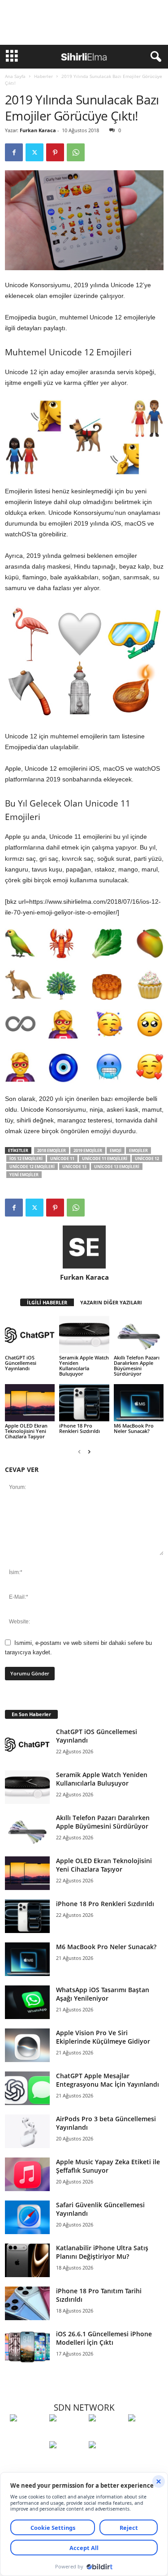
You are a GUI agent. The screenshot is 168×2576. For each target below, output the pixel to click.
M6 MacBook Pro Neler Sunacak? (134, 1428)
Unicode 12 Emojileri (32, 1167)
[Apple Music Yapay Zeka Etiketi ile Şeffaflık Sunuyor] (27, 2174)
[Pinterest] (55, 152)
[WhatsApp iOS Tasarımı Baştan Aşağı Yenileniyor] (27, 2002)
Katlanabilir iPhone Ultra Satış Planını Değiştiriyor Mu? (102, 2252)
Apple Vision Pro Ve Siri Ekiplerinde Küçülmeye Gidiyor (103, 2037)
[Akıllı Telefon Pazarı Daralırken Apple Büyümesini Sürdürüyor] (139, 1335)
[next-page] (89, 1452)
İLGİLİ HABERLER (47, 1302)
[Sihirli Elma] (67, 2434)
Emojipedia (21, 747)
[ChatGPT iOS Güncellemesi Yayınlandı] (30, 1335)
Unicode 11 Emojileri (105, 1159)
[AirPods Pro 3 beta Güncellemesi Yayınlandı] (27, 2131)
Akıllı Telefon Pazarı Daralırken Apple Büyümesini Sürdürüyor (137, 1366)
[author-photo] (84, 1247)
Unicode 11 (62, 1159)
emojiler (138, 1150)
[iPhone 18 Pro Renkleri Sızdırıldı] (84, 1403)
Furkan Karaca (38, 130)
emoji (116, 1150)
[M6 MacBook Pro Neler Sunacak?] (139, 1403)
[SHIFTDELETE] (27, 2434)
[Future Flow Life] (106, 2461)
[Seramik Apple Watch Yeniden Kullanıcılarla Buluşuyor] (84, 1335)
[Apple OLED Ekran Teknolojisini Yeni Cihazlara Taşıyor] (30, 1403)
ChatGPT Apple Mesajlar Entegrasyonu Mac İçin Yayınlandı (108, 2080)
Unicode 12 (147, 1159)
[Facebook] (14, 152)
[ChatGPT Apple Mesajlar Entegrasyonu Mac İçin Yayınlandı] (27, 2088)
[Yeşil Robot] (106, 2434)
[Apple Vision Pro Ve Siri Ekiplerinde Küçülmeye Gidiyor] (27, 2045)
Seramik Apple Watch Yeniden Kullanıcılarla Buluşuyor (84, 1366)
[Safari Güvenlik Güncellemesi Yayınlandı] (27, 2217)
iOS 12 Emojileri (26, 1159)
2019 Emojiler (88, 1150)
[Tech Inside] (146, 2434)
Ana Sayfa (15, 76)
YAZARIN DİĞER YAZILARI (111, 1302)
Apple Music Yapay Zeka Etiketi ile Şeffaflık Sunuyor (108, 2166)
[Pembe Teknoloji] (67, 2461)
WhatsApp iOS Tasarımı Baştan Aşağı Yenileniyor (103, 1994)
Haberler (43, 76)
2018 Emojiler (52, 1150)
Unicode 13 (74, 1167)
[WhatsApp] (76, 152)
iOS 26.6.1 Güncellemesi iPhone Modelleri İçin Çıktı (104, 2338)
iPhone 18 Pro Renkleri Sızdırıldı (80, 1428)
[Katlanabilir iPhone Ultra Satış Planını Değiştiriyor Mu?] (27, 2260)
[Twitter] (34, 152)
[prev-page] (79, 1452)
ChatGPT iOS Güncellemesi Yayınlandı (21, 1363)
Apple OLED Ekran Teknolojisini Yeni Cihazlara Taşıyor (26, 1431)
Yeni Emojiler (24, 1175)
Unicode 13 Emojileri (117, 1167)
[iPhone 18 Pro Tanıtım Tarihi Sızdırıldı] (27, 2303)
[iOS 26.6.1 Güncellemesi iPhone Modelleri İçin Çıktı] (27, 2346)
